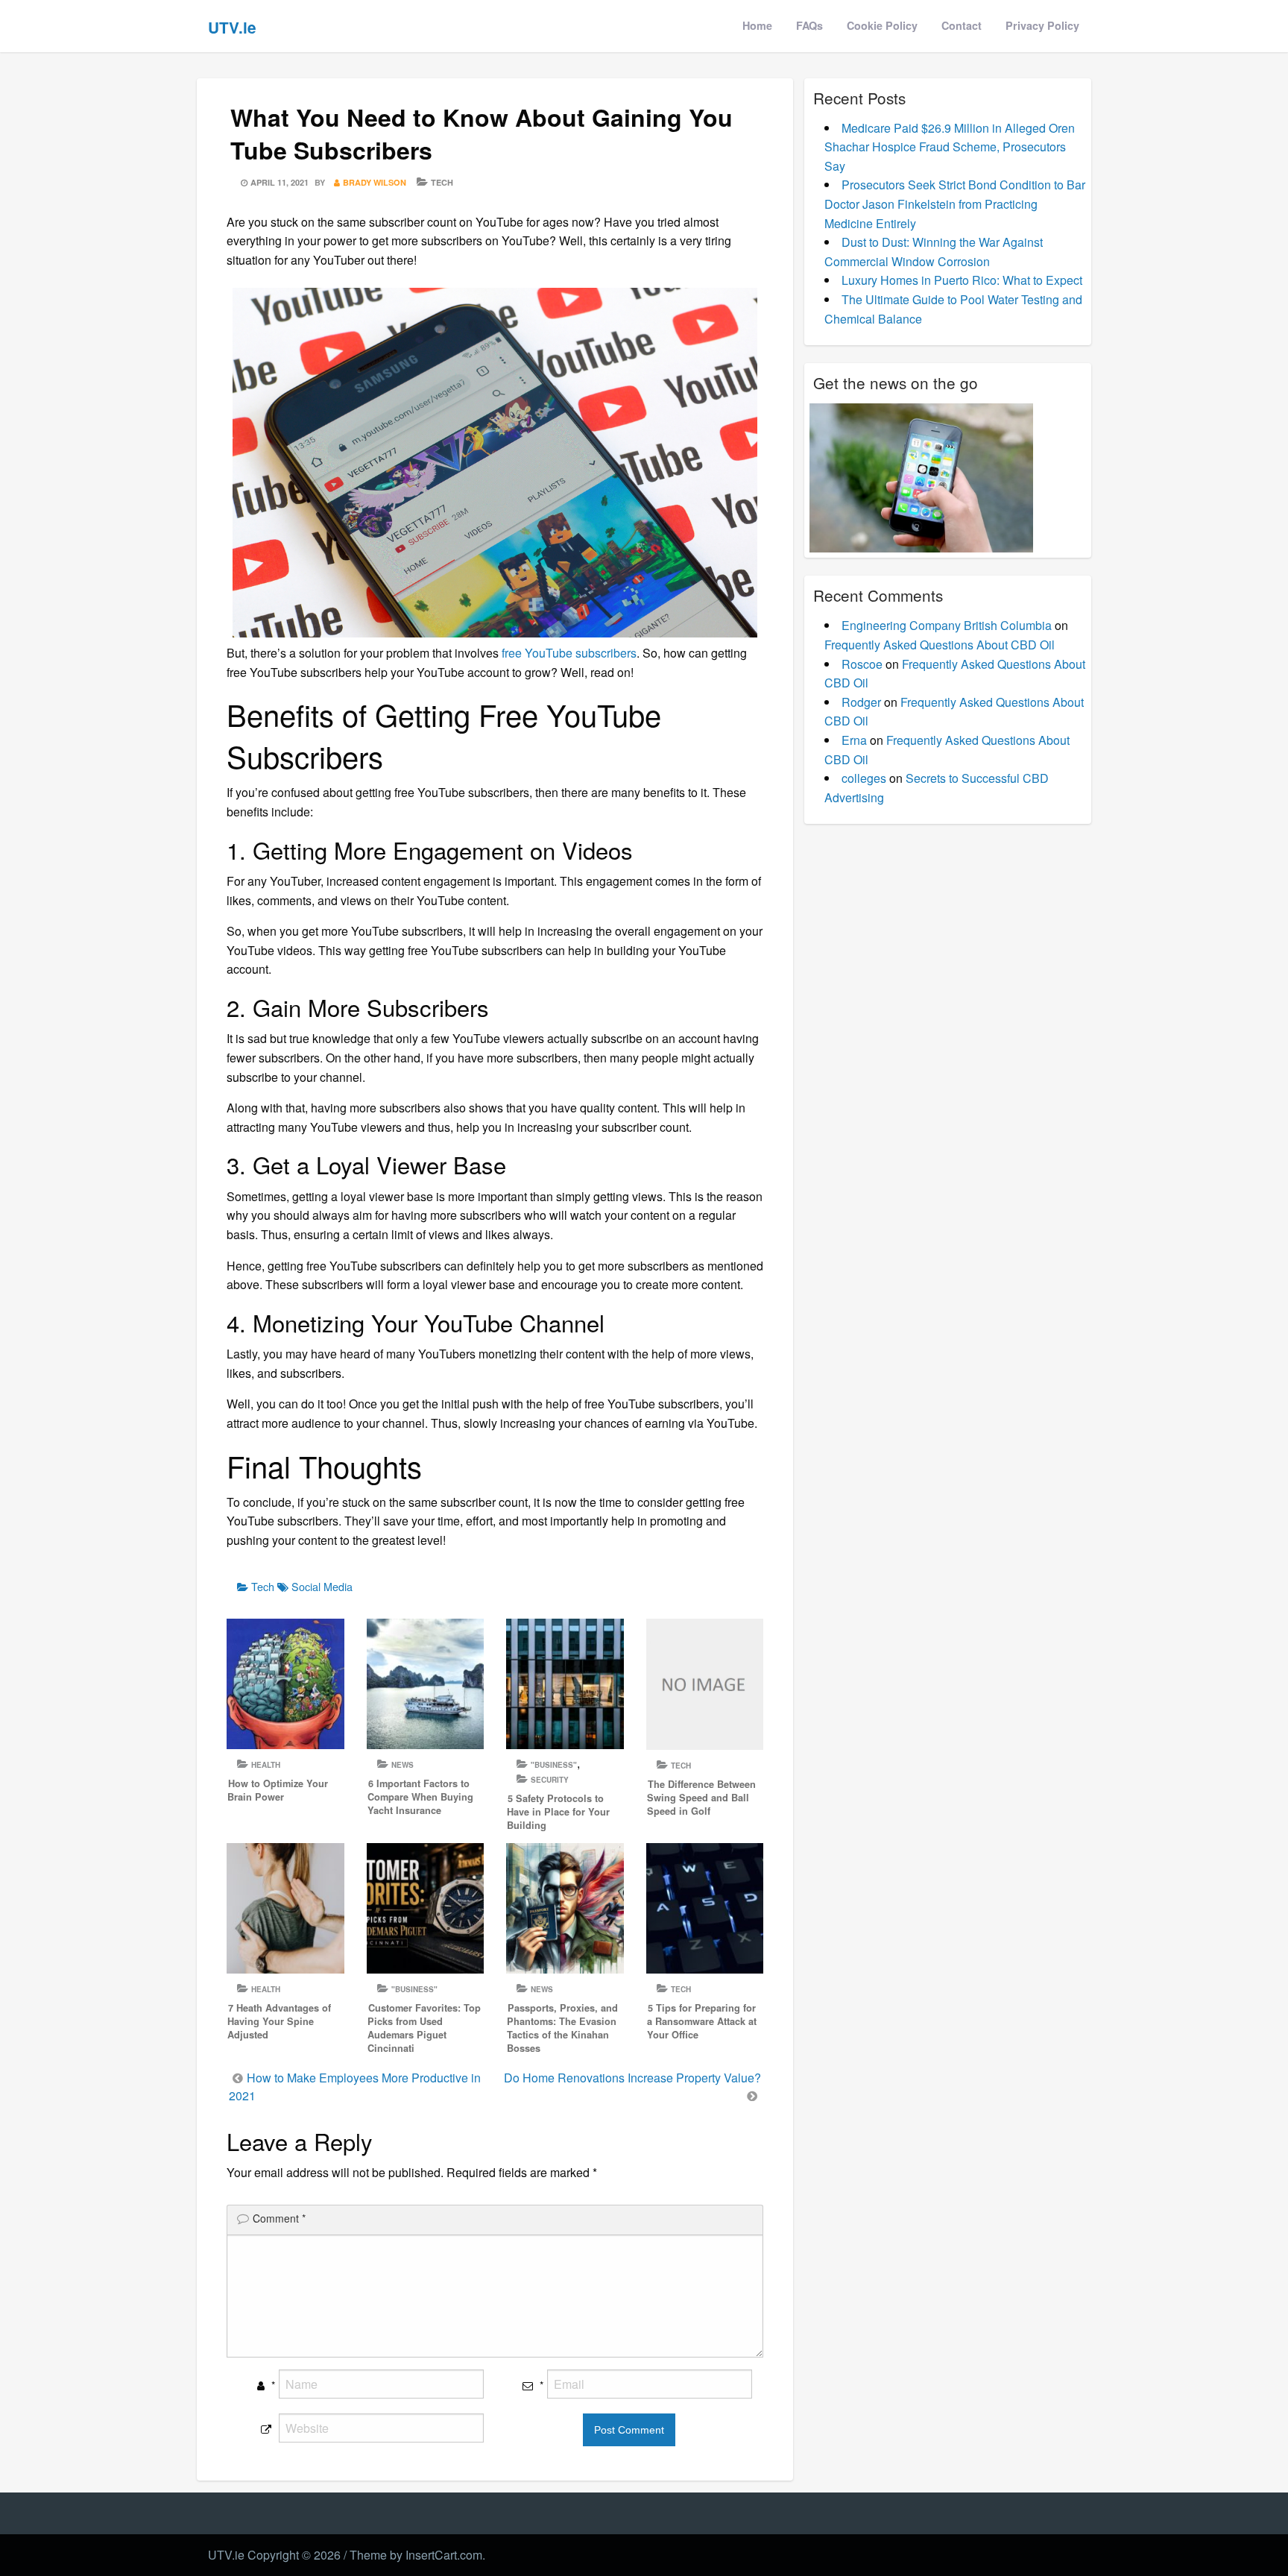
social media (322, 1586)
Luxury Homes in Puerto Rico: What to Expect (962, 280)
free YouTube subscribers (569, 653)
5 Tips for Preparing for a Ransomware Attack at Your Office (702, 2021)
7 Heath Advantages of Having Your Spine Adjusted (279, 2021)
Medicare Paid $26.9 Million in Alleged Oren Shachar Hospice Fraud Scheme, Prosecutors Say (950, 147)
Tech (442, 182)
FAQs (809, 25)
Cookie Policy (882, 25)
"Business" (554, 1765)
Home (757, 25)
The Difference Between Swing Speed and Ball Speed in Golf (701, 1798)
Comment (279, 2218)
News (402, 1765)
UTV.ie (232, 27)
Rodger (861, 702)
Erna (854, 740)
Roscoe (862, 664)
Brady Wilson (375, 182)
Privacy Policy (1042, 25)
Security (550, 1780)
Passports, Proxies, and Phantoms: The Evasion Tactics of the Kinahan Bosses (562, 2028)
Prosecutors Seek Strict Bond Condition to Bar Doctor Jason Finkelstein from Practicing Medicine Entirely (955, 204)
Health (266, 1765)
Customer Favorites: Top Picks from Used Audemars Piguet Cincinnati (424, 2028)
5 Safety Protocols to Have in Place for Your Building (558, 1812)
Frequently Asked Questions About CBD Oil (940, 645)
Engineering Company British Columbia (947, 625)
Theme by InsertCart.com (416, 2555)
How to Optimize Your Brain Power (278, 1790)
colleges (864, 778)
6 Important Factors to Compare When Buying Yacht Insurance (420, 1797)
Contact (962, 25)
